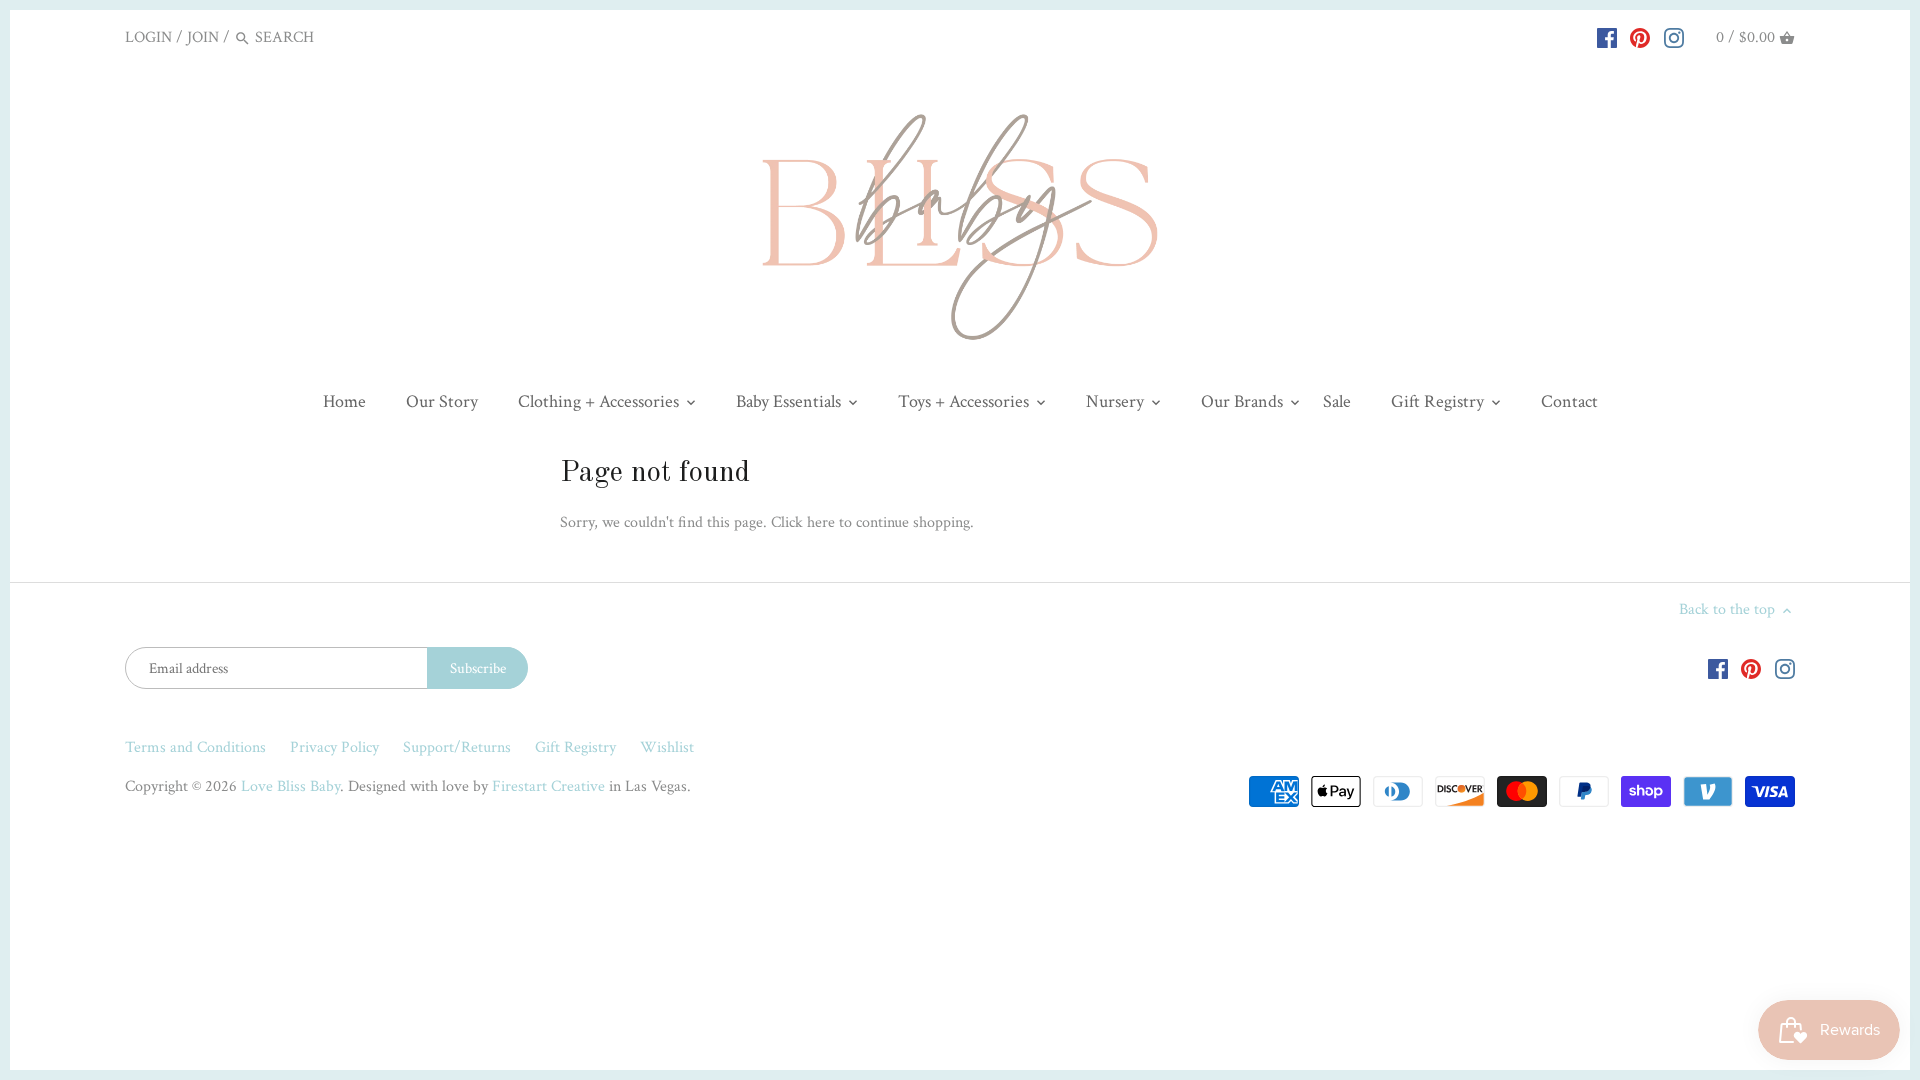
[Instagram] (1674, 37)
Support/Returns (457, 747)
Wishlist (667, 747)
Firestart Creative (548, 786)
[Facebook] (1607, 37)
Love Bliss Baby (290, 786)
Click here (803, 522)
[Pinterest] (1640, 37)
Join (203, 37)
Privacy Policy (334, 747)
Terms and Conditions (195, 747)
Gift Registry (575, 747)
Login (148, 37)
